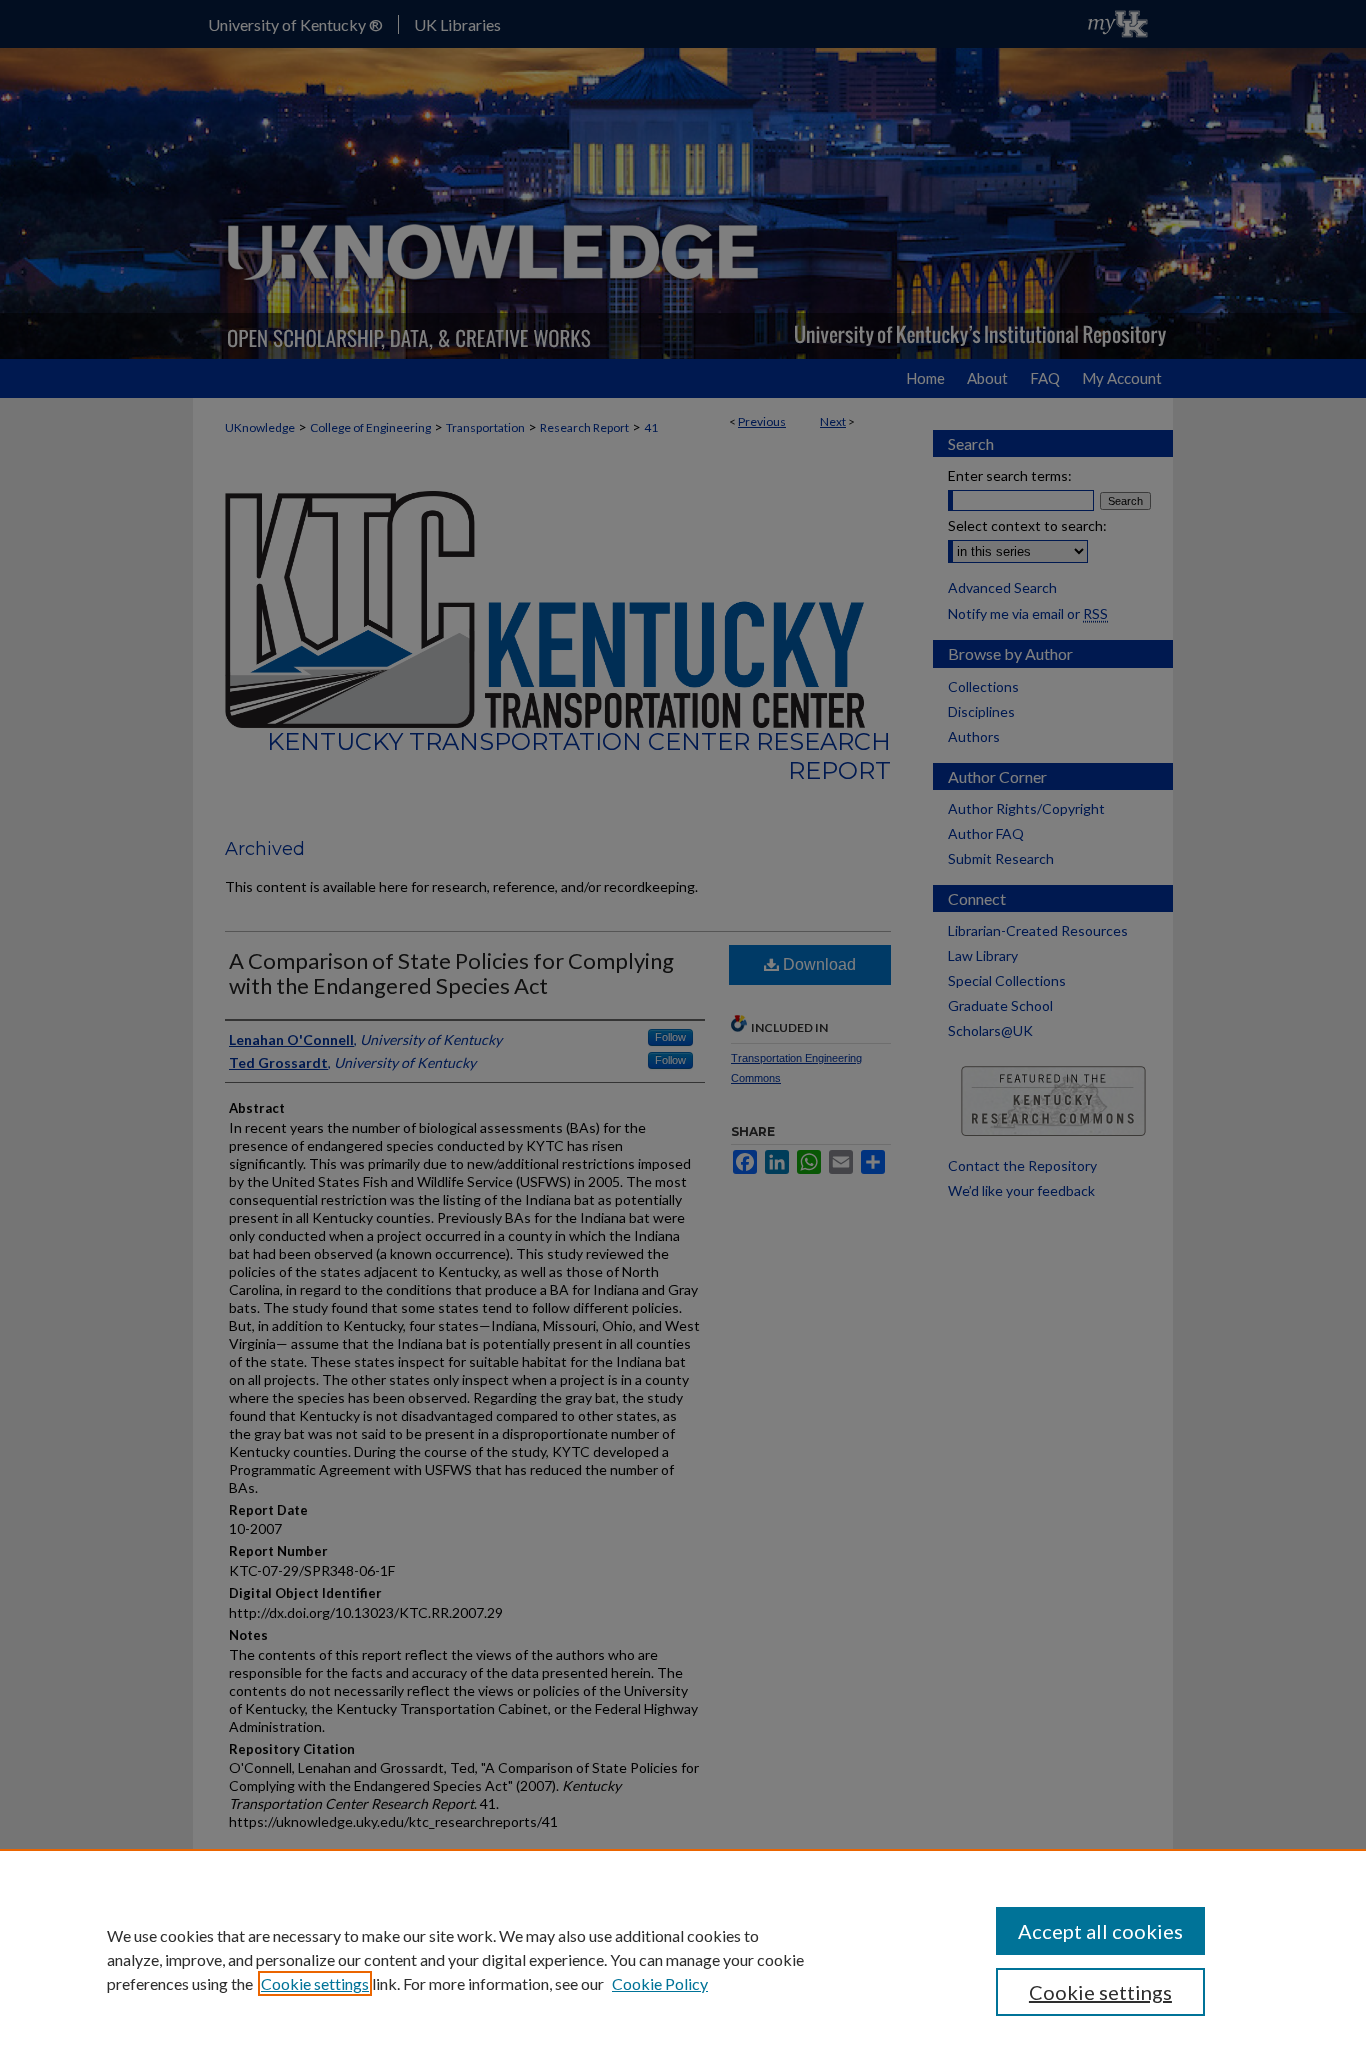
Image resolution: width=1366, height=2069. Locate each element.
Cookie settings (315, 1983)
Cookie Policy (660, 1983)
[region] (683, 1959)
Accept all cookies (1100, 1931)
